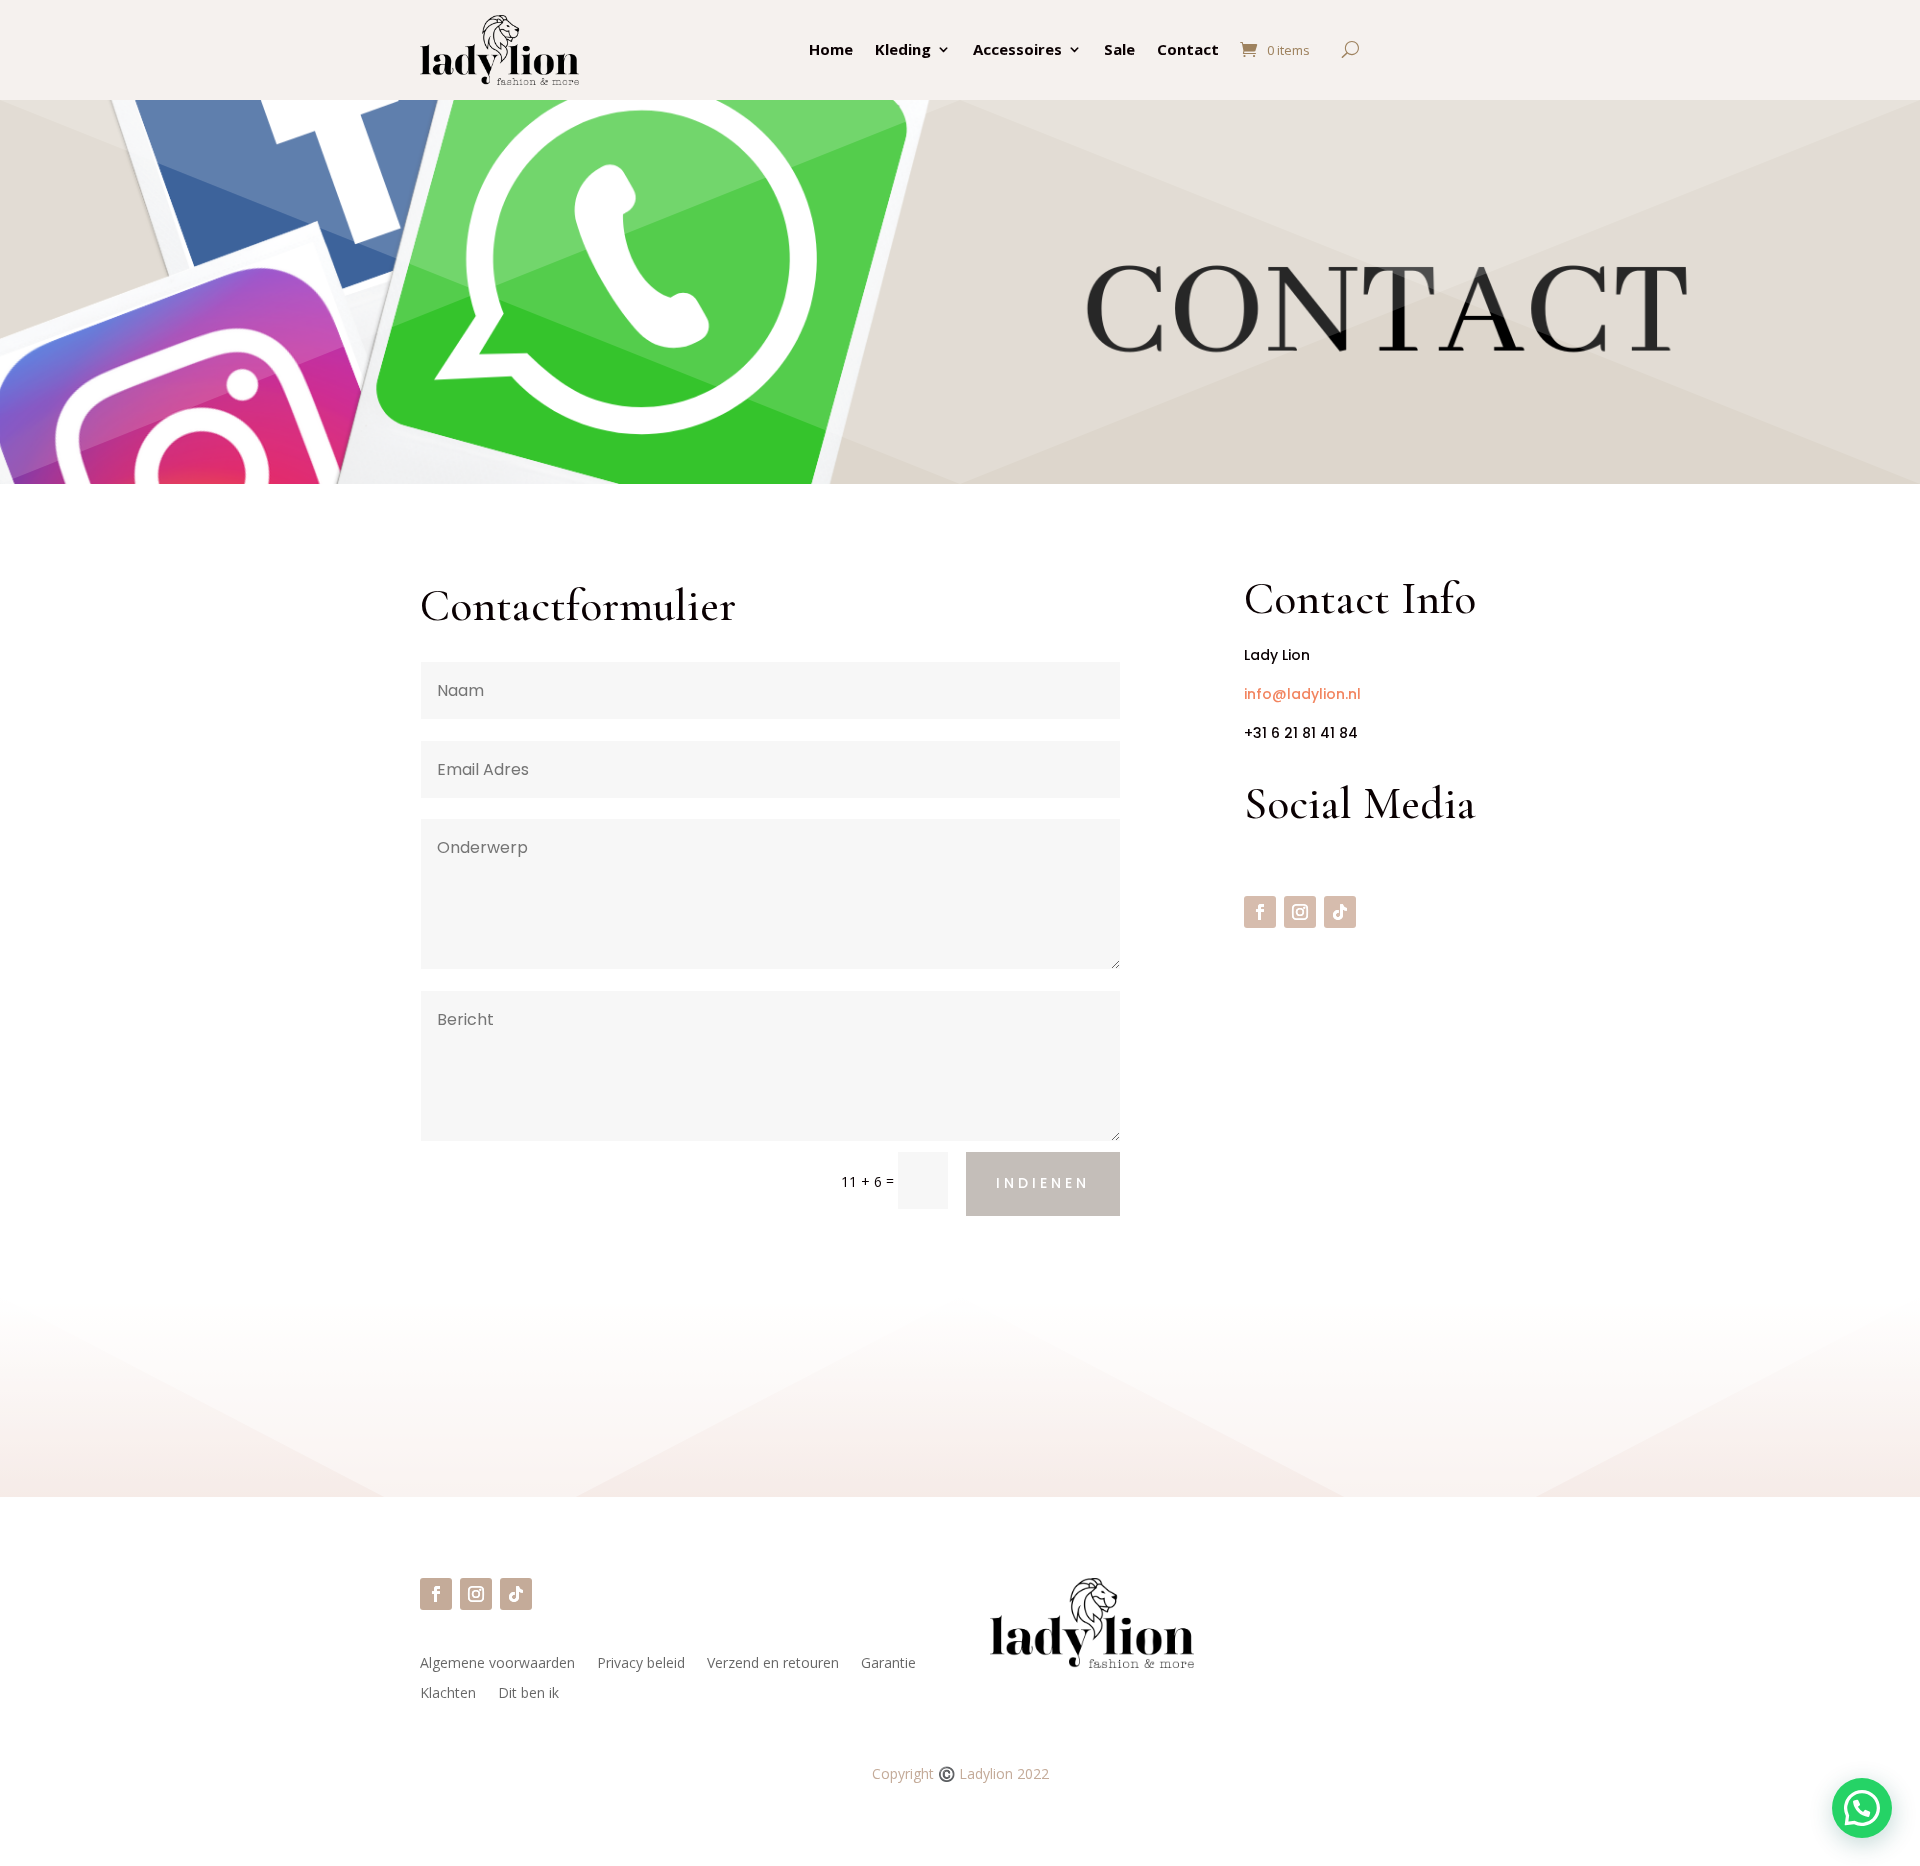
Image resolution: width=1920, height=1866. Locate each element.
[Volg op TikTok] (1340, 912)
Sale (1119, 49)
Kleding (903, 49)
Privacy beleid (641, 1664)
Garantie (888, 1664)
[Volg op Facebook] (1260, 912)
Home (831, 49)
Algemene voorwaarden (497, 1664)
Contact (1188, 49)
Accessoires (1017, 49)
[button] (1862, 1808)
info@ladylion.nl (1302, 694)
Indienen (1043, 1183)
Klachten (448, 1694)
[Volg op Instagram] (1300, 912)
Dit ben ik (528, 1694)
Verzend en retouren (773, 1664)
